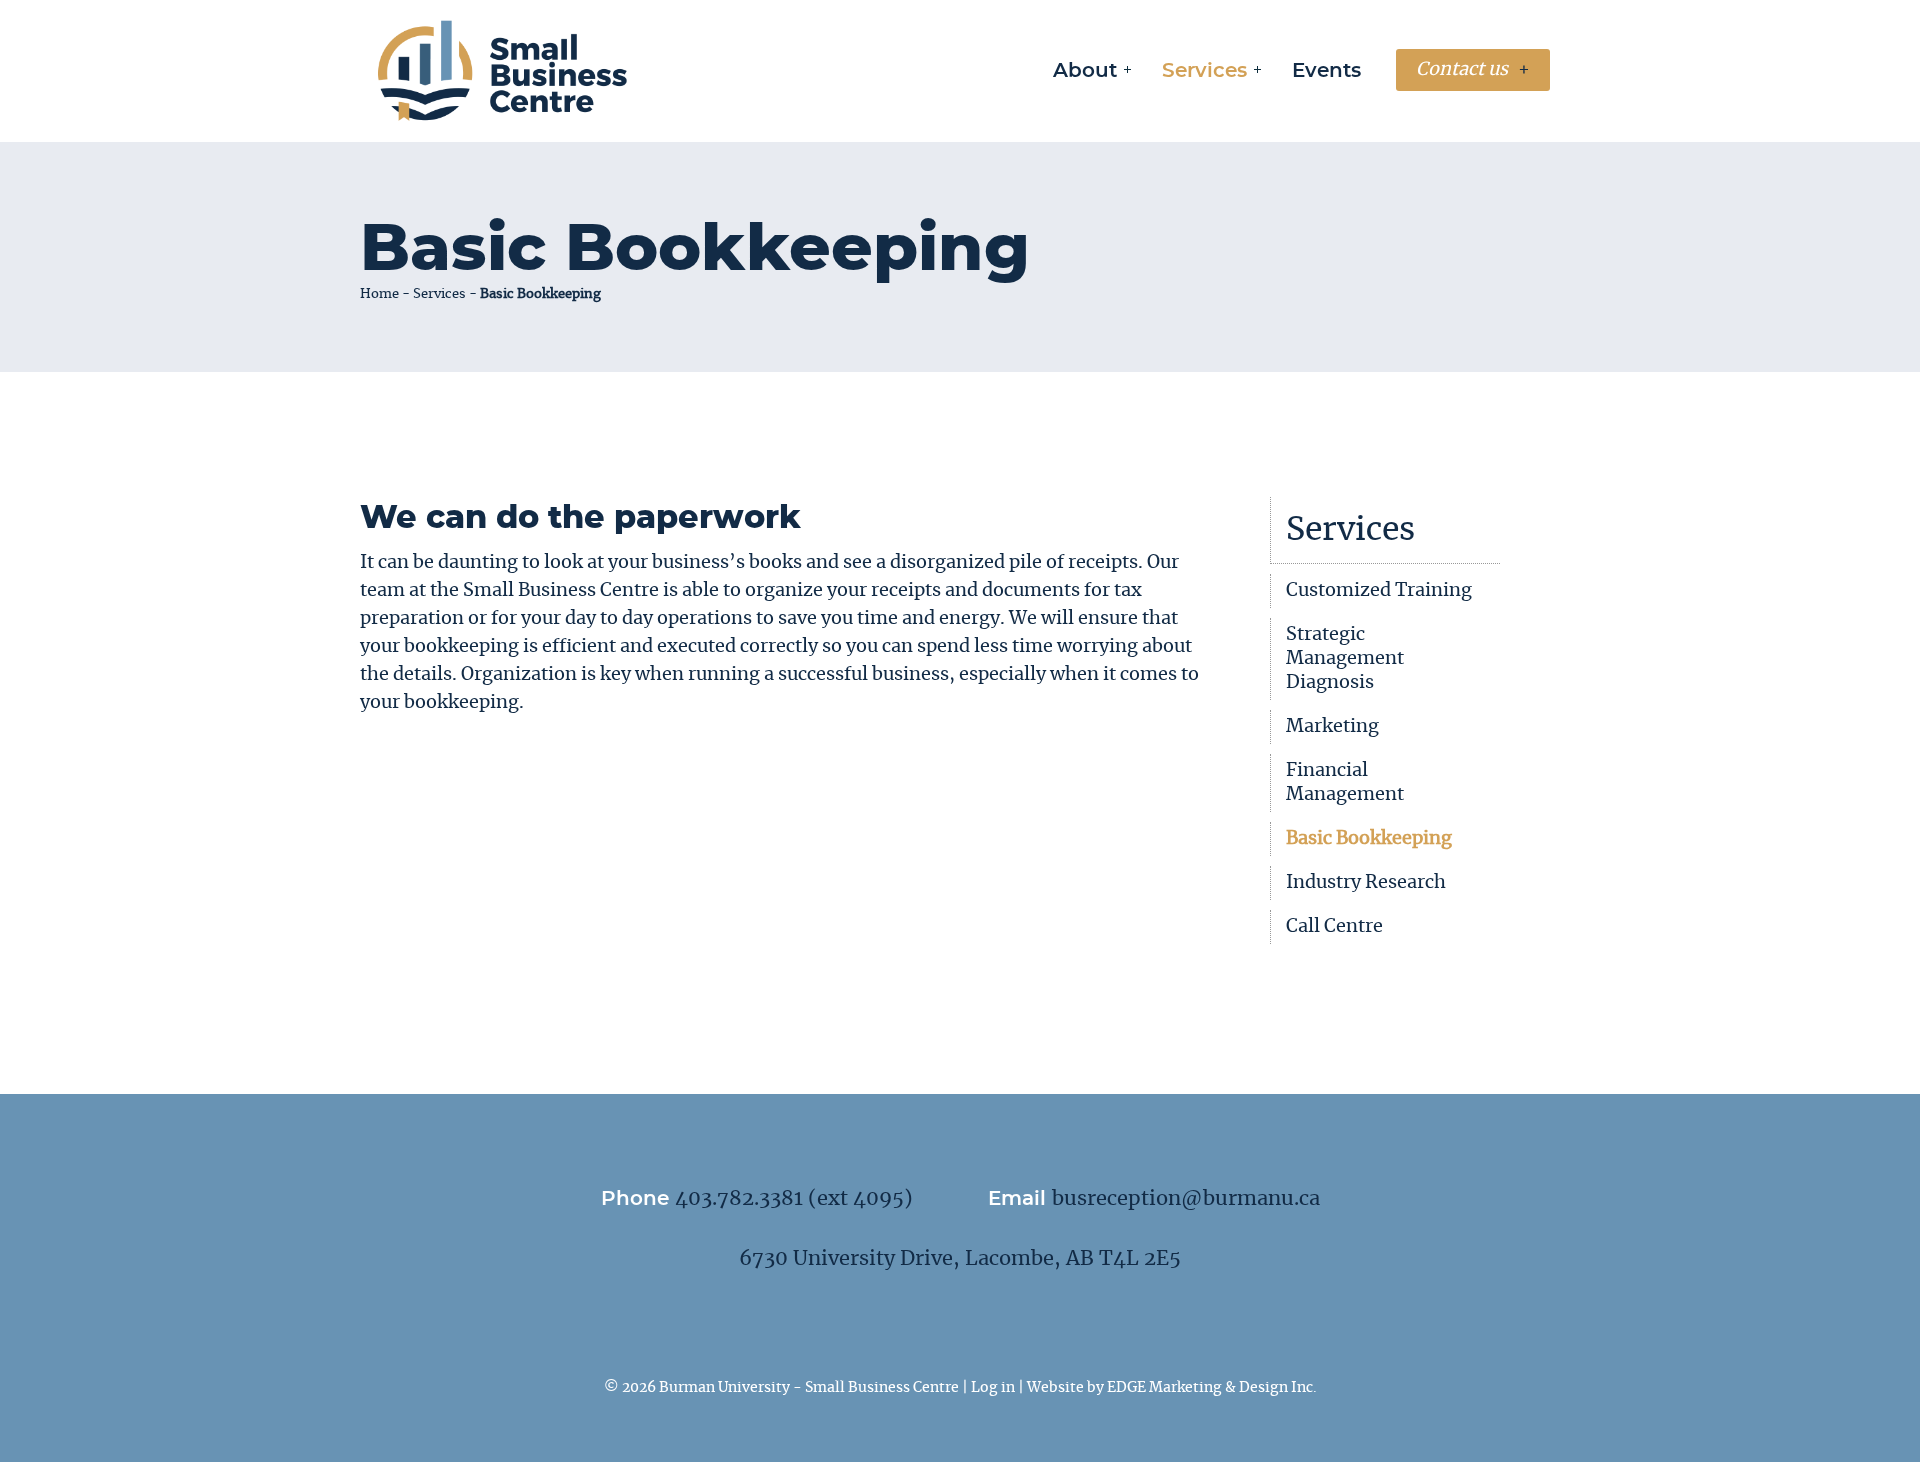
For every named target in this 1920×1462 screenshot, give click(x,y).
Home (379, 294)
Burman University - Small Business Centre (809, 1388)
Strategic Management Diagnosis (1345, 659)
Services (1204, 71)
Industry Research (1366, 883)
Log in (993, 1388)
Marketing (1332, 727)
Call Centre (1334, 927)
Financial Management (1345, 783)
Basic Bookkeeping (1369, 839)
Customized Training (1379, 591)
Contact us (1462, 70)
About (1085, 71)
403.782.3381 (739, 1199)
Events (1326, 71)
